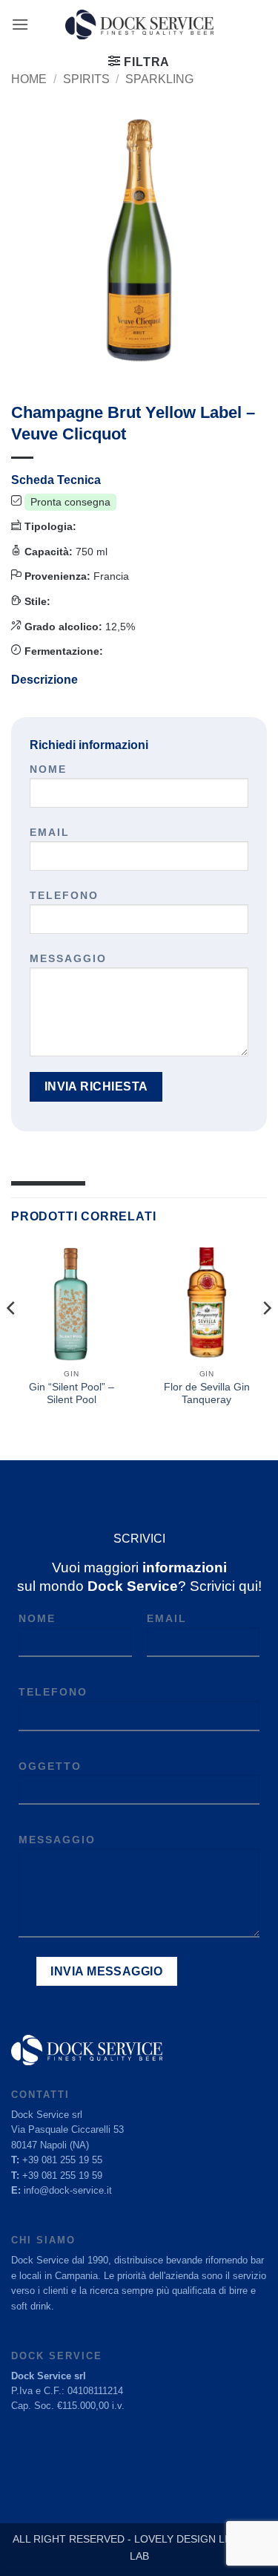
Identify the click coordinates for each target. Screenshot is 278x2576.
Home (29, 79)
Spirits (86, 79)
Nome (48, 769)
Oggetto (50, 1766)
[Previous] (12, 1338)
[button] (20, 24)
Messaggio (68, 958)
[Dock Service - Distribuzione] (139, 24)
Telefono (64, 895)
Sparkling (159, 79)
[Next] (266, 1338)
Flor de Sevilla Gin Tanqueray (207, 1394)
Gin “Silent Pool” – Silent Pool (72, 1394)
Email (50, 832)
